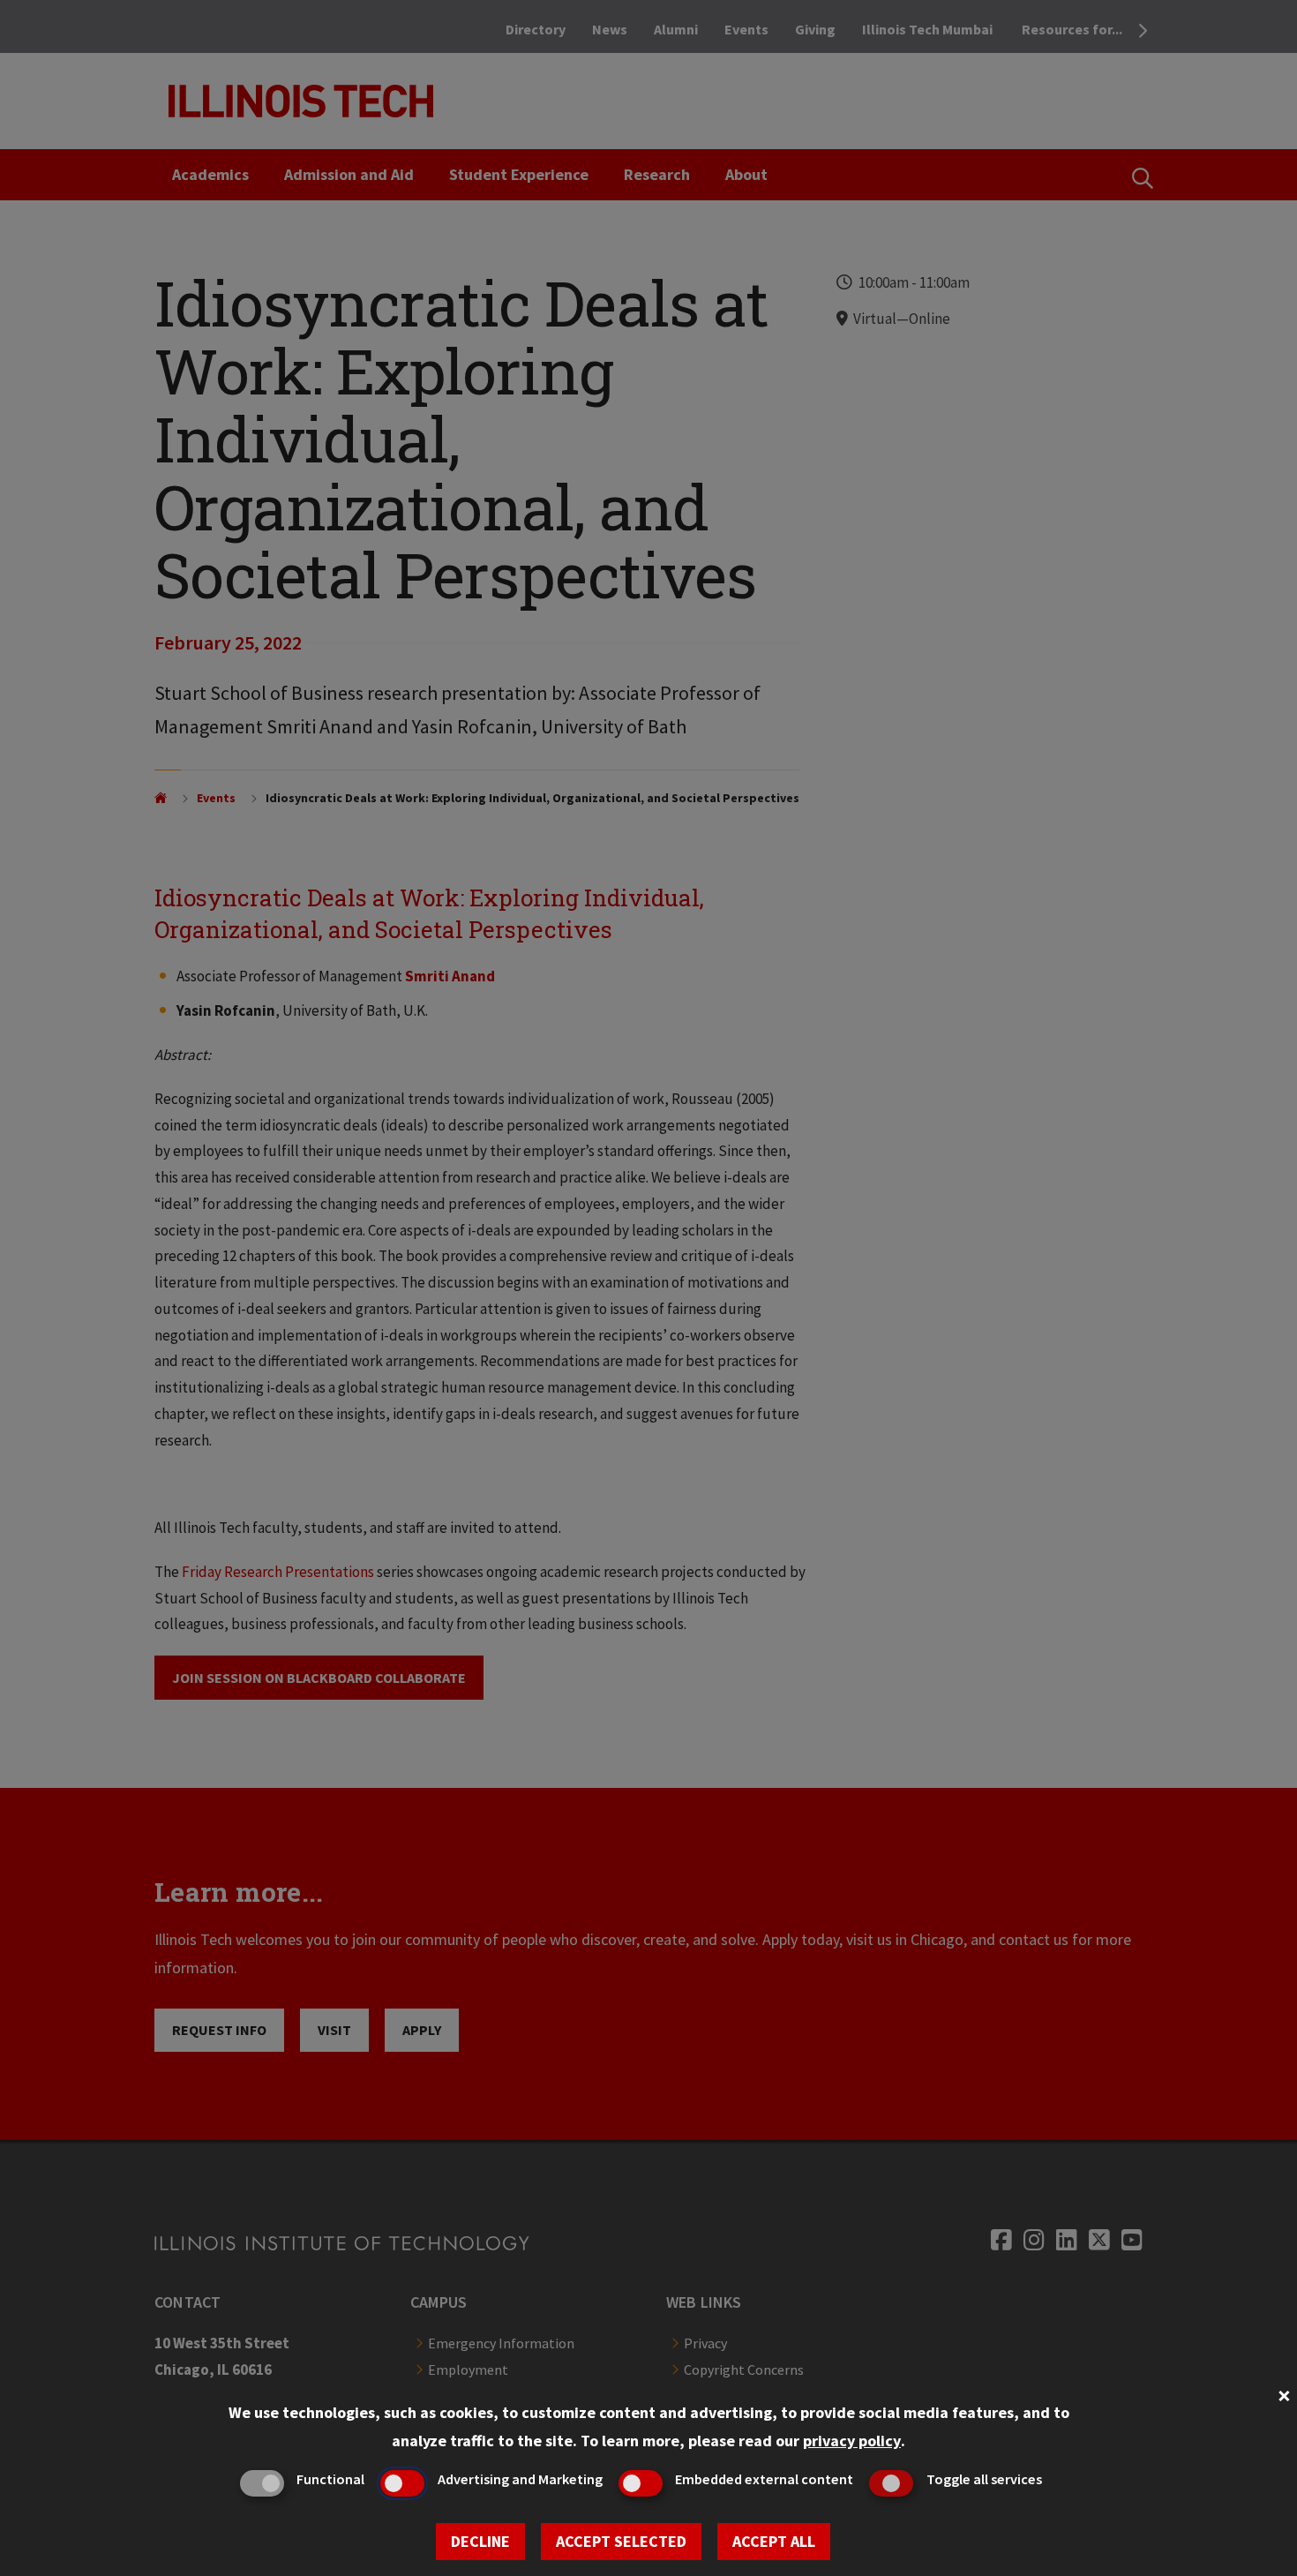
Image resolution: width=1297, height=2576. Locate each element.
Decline (480, 2541)
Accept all (774, 2541)
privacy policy (852, 2441)
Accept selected (621, 2541)
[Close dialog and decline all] (1284, 2394)
